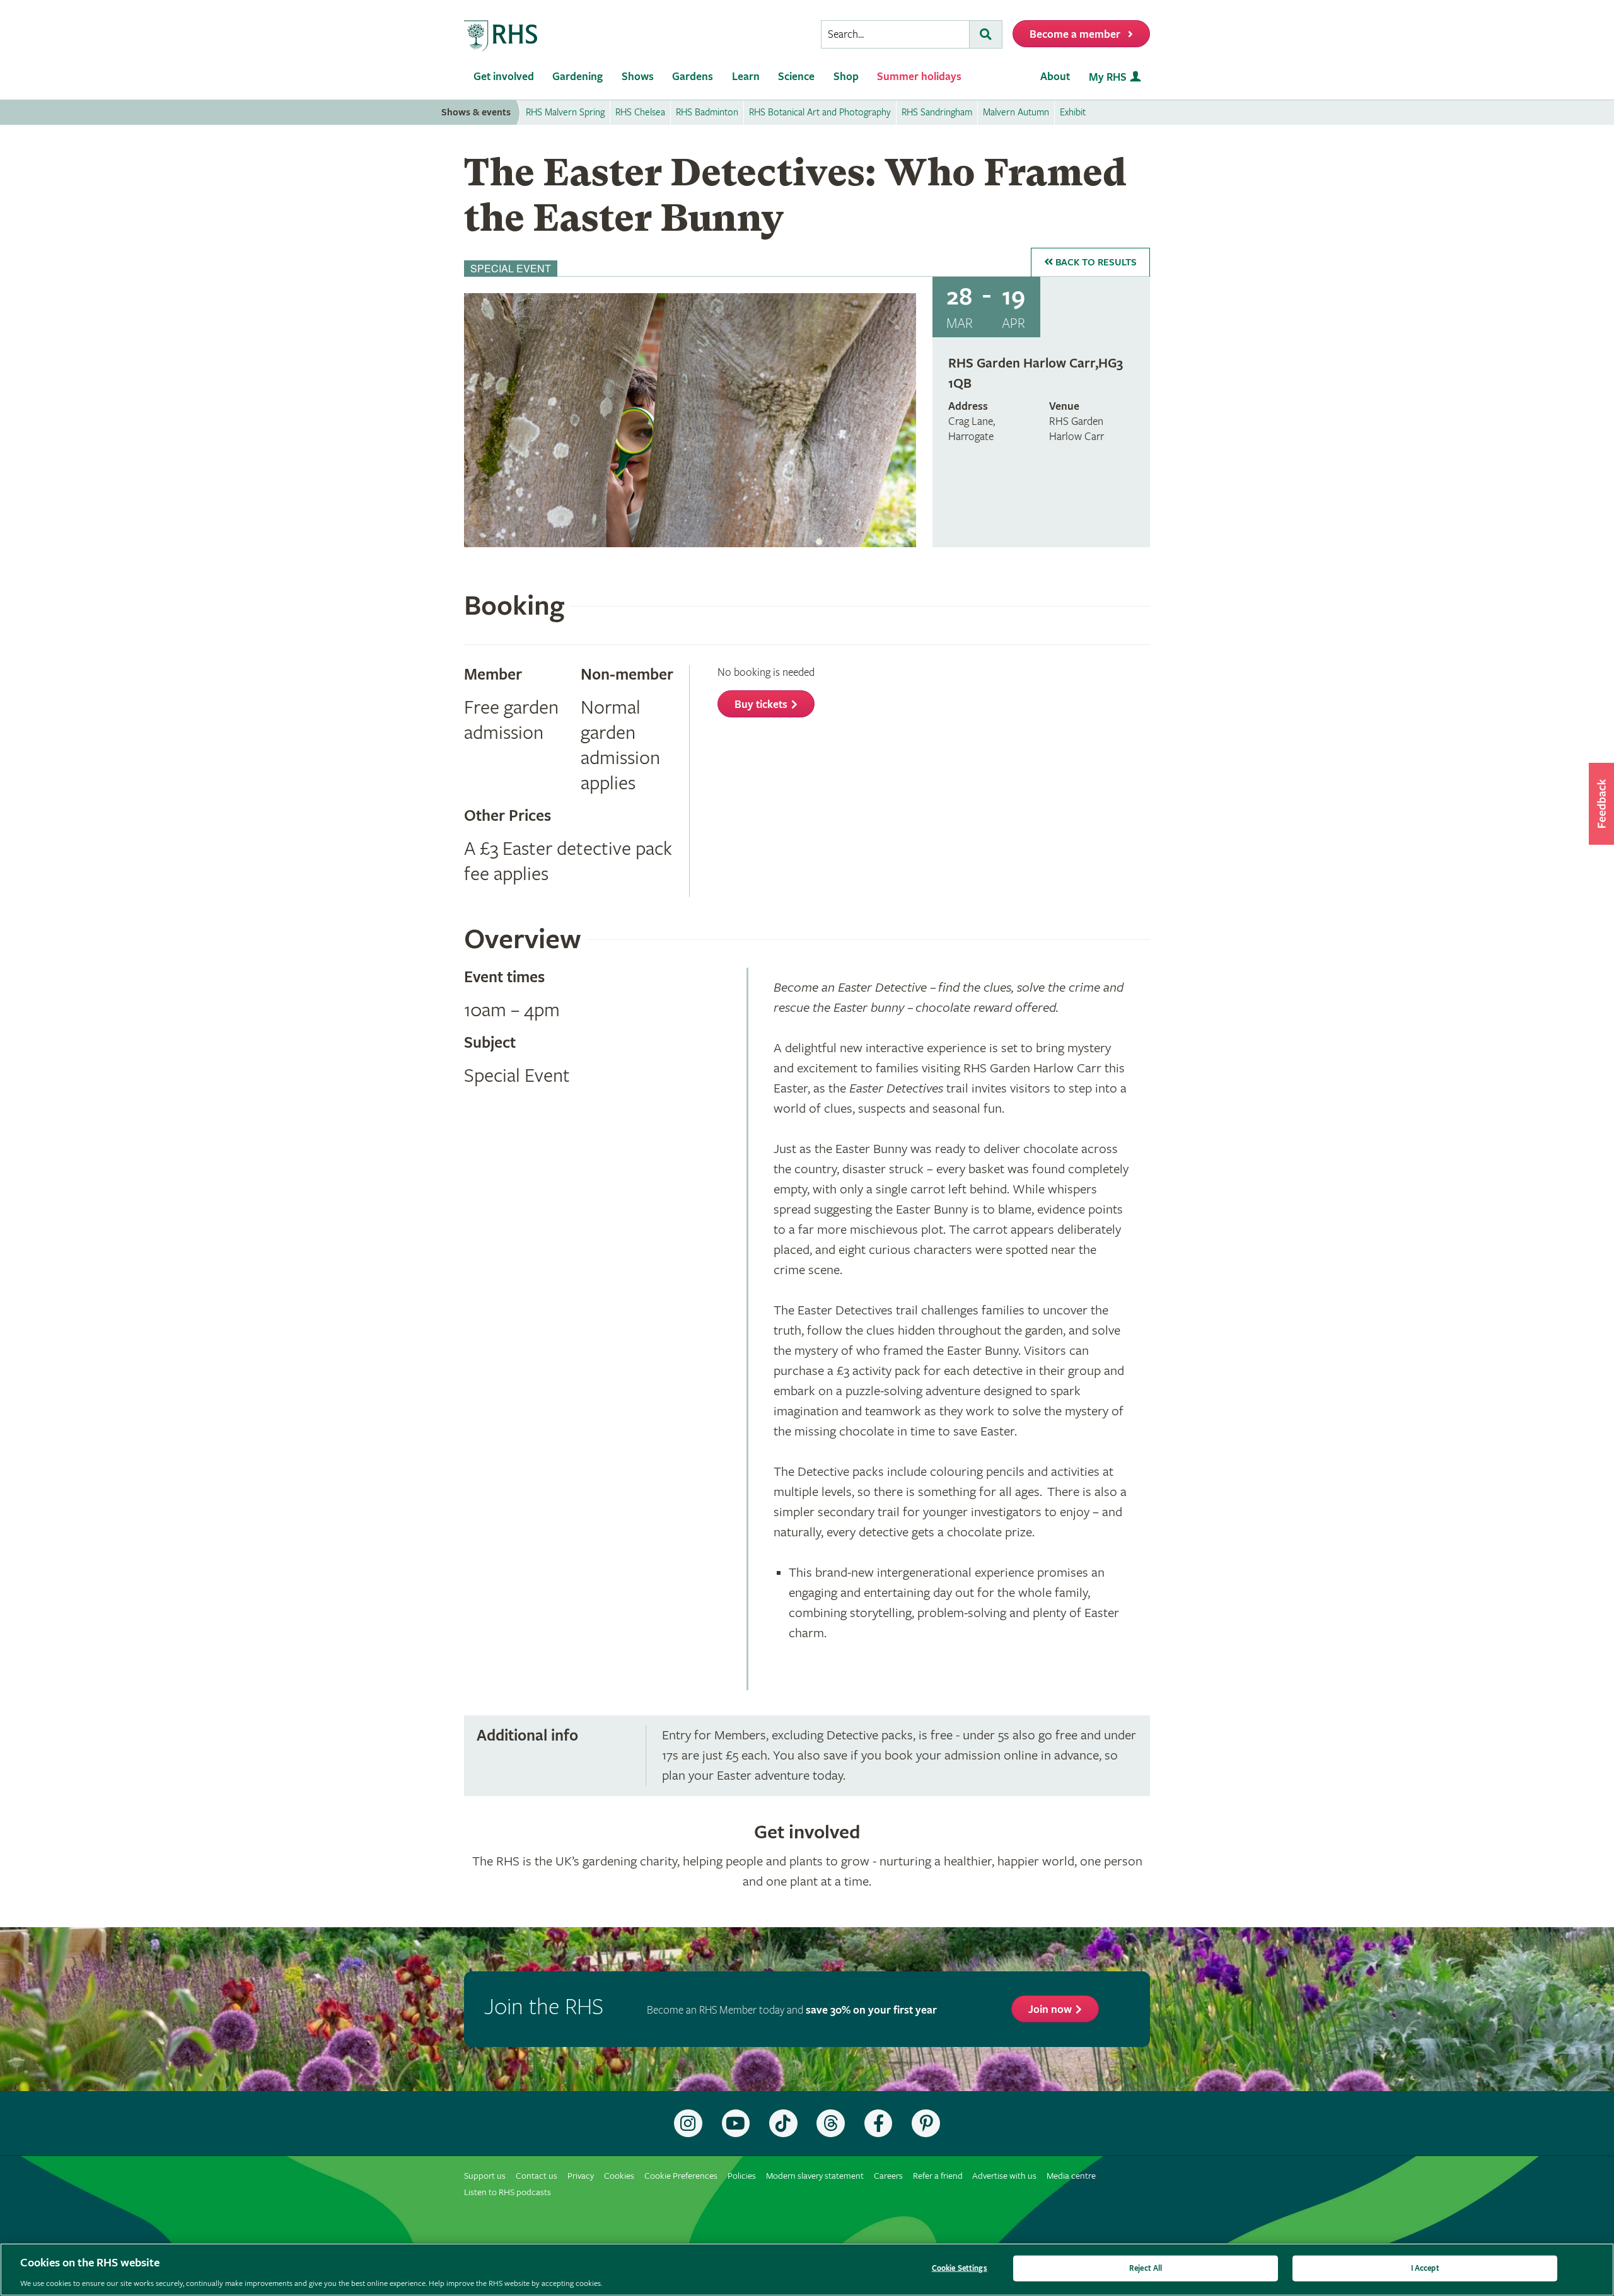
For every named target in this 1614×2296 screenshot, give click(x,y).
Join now (1050, 2009)
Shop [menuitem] (846, 77)
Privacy (581, 2176)
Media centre (1071, 2176)
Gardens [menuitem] (693, 77)
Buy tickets (761, 704)
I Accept (1425, 2268)
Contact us (537, 2176)
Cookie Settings (960, 2268)
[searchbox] (895, 34)
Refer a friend (938, 2176)
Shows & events (476, 113)
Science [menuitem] (796, 77)
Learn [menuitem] (746, 77)
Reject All (1146, 2268)
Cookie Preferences (681, 2176)
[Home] (501, 36)
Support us (485, 2176)
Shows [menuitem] (638, 77)
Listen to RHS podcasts (508, 2192)
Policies (742, 2176)
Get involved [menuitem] (504, 77)
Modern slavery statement (815, 2176)
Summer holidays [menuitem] (919, 77)
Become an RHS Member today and (792, 2010)
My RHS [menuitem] (1108, 77)
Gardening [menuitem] (578, 77)
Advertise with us (1004, 2176)
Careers (888, 2176)
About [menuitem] (1055, 77)
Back (1095, 263)
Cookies (619, 2176)
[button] (1601, 804)
